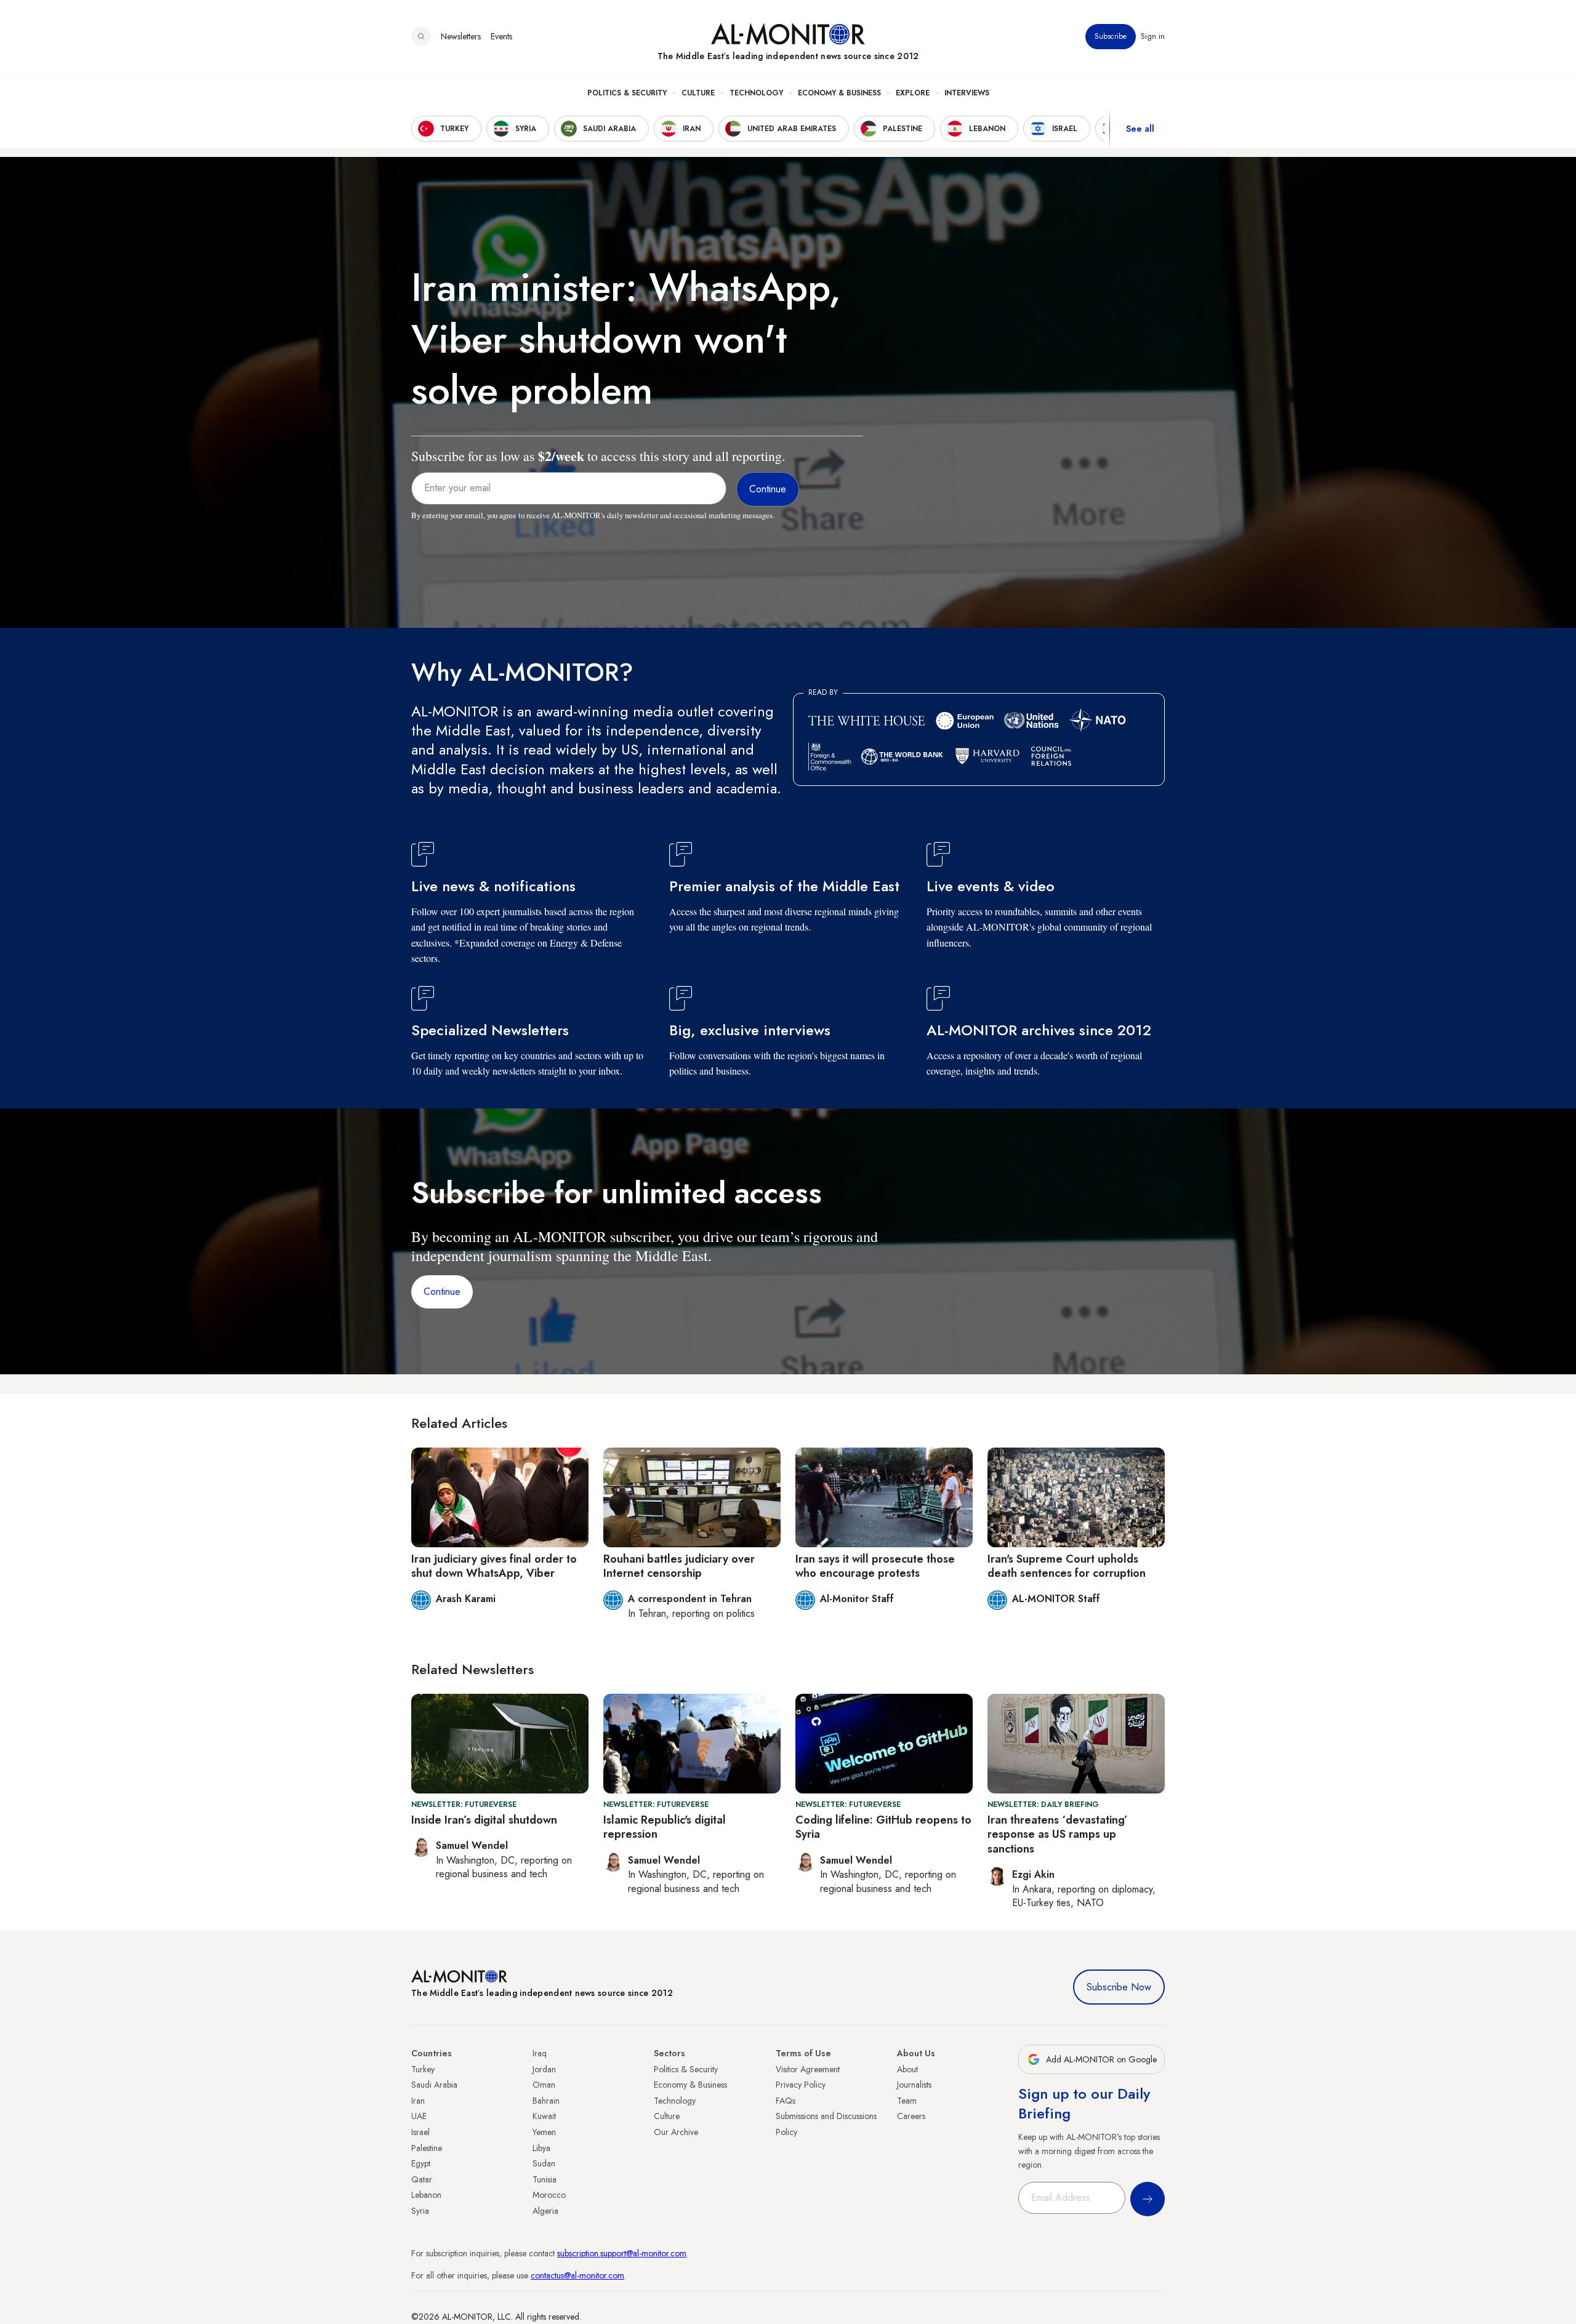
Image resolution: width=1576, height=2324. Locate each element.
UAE (419, 2116)
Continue (442, 1292)
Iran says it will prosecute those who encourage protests (875, 1566)
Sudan (544, 2163)
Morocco (549, 2195)
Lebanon (426, 2195)
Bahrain (546, 2101)
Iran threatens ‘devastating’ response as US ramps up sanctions (1058, 1834)
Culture (698, 93)
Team (907, 2101)
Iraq (540, 2053)
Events (501, 36)
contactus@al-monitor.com (577, 2275)
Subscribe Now (1119, 1987)
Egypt (421, 2163)
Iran (418, 2101)
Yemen (544, 2132)
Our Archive (676, 2132)
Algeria (545, 2211)
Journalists (914, 2085)
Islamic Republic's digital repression (665, 1827)
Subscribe (1111, 36)
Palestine (427, 2148)
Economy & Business (839, 93)
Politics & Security (627, 93)
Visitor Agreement (808, 2069)
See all (1140, 129)
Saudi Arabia (434, 2085)
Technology (756, 93)
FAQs (786, 2101)
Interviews (967, 93)
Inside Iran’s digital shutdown (484, 1820)
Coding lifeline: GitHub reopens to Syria (883, 1827)
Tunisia (545, 2179)
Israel (420, 2132)
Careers (911, 2116)
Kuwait (544, 2116)
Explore (913, 93)
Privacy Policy (801, 2085)
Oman (544, 2085)
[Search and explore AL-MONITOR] (421, 36)
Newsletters (461, 36)
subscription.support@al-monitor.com (622, 2253)
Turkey (423, 2069)
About (907, 2069)
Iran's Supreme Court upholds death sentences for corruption (1067, 1566)
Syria (420, 2211)
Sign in (1153, 36)
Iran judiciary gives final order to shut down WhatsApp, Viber (494, 1566)
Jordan (544, 2069)
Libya (541, 2148)
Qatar (422, 2179)
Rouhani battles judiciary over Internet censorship (679, 1566)
